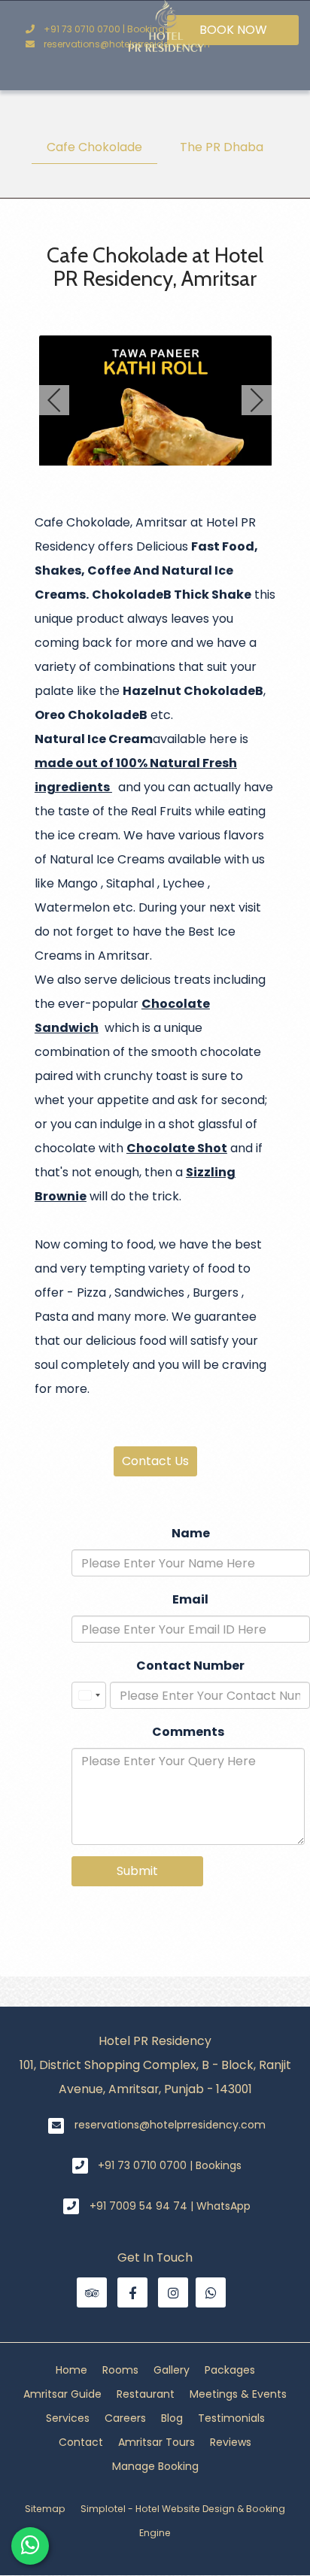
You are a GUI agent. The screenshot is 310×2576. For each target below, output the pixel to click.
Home (71, 2370)
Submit (137, 1871)
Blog (172, 2418)
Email (190, 1599)
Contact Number (190, 1666)
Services (68, 2418)
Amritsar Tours (157, 2442)
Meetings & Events (238, 2394)
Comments (188, 1732)
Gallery (172, 2370)
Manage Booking (155, 2466)
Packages (230, 2370)
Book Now (233, 30)
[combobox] (89, 1695)
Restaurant (146, 2394)
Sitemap (45, 2509)
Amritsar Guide (62, 2394)
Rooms (120, 2370)
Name (191, 1533)
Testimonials (231, 2418)
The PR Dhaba (222, 147)
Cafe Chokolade (94, 147)
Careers (125, 2418)
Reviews (231, 2442)
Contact (81, 2442)
